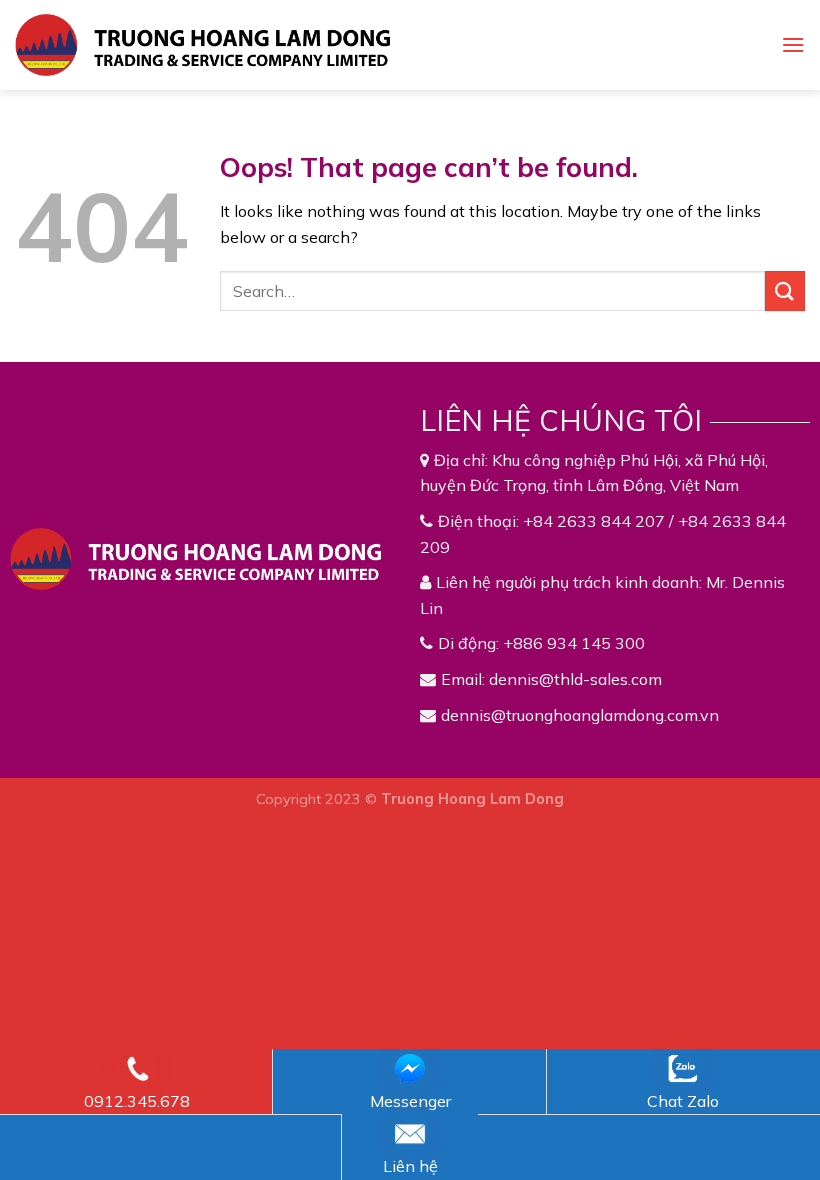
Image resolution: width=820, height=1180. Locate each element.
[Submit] (785, 290)
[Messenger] (410, 1069)
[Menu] (793, 44)
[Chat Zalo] (683, 1069)
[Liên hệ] (410, 1134)
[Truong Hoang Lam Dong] (202, 45)
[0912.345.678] (137, 1069)
